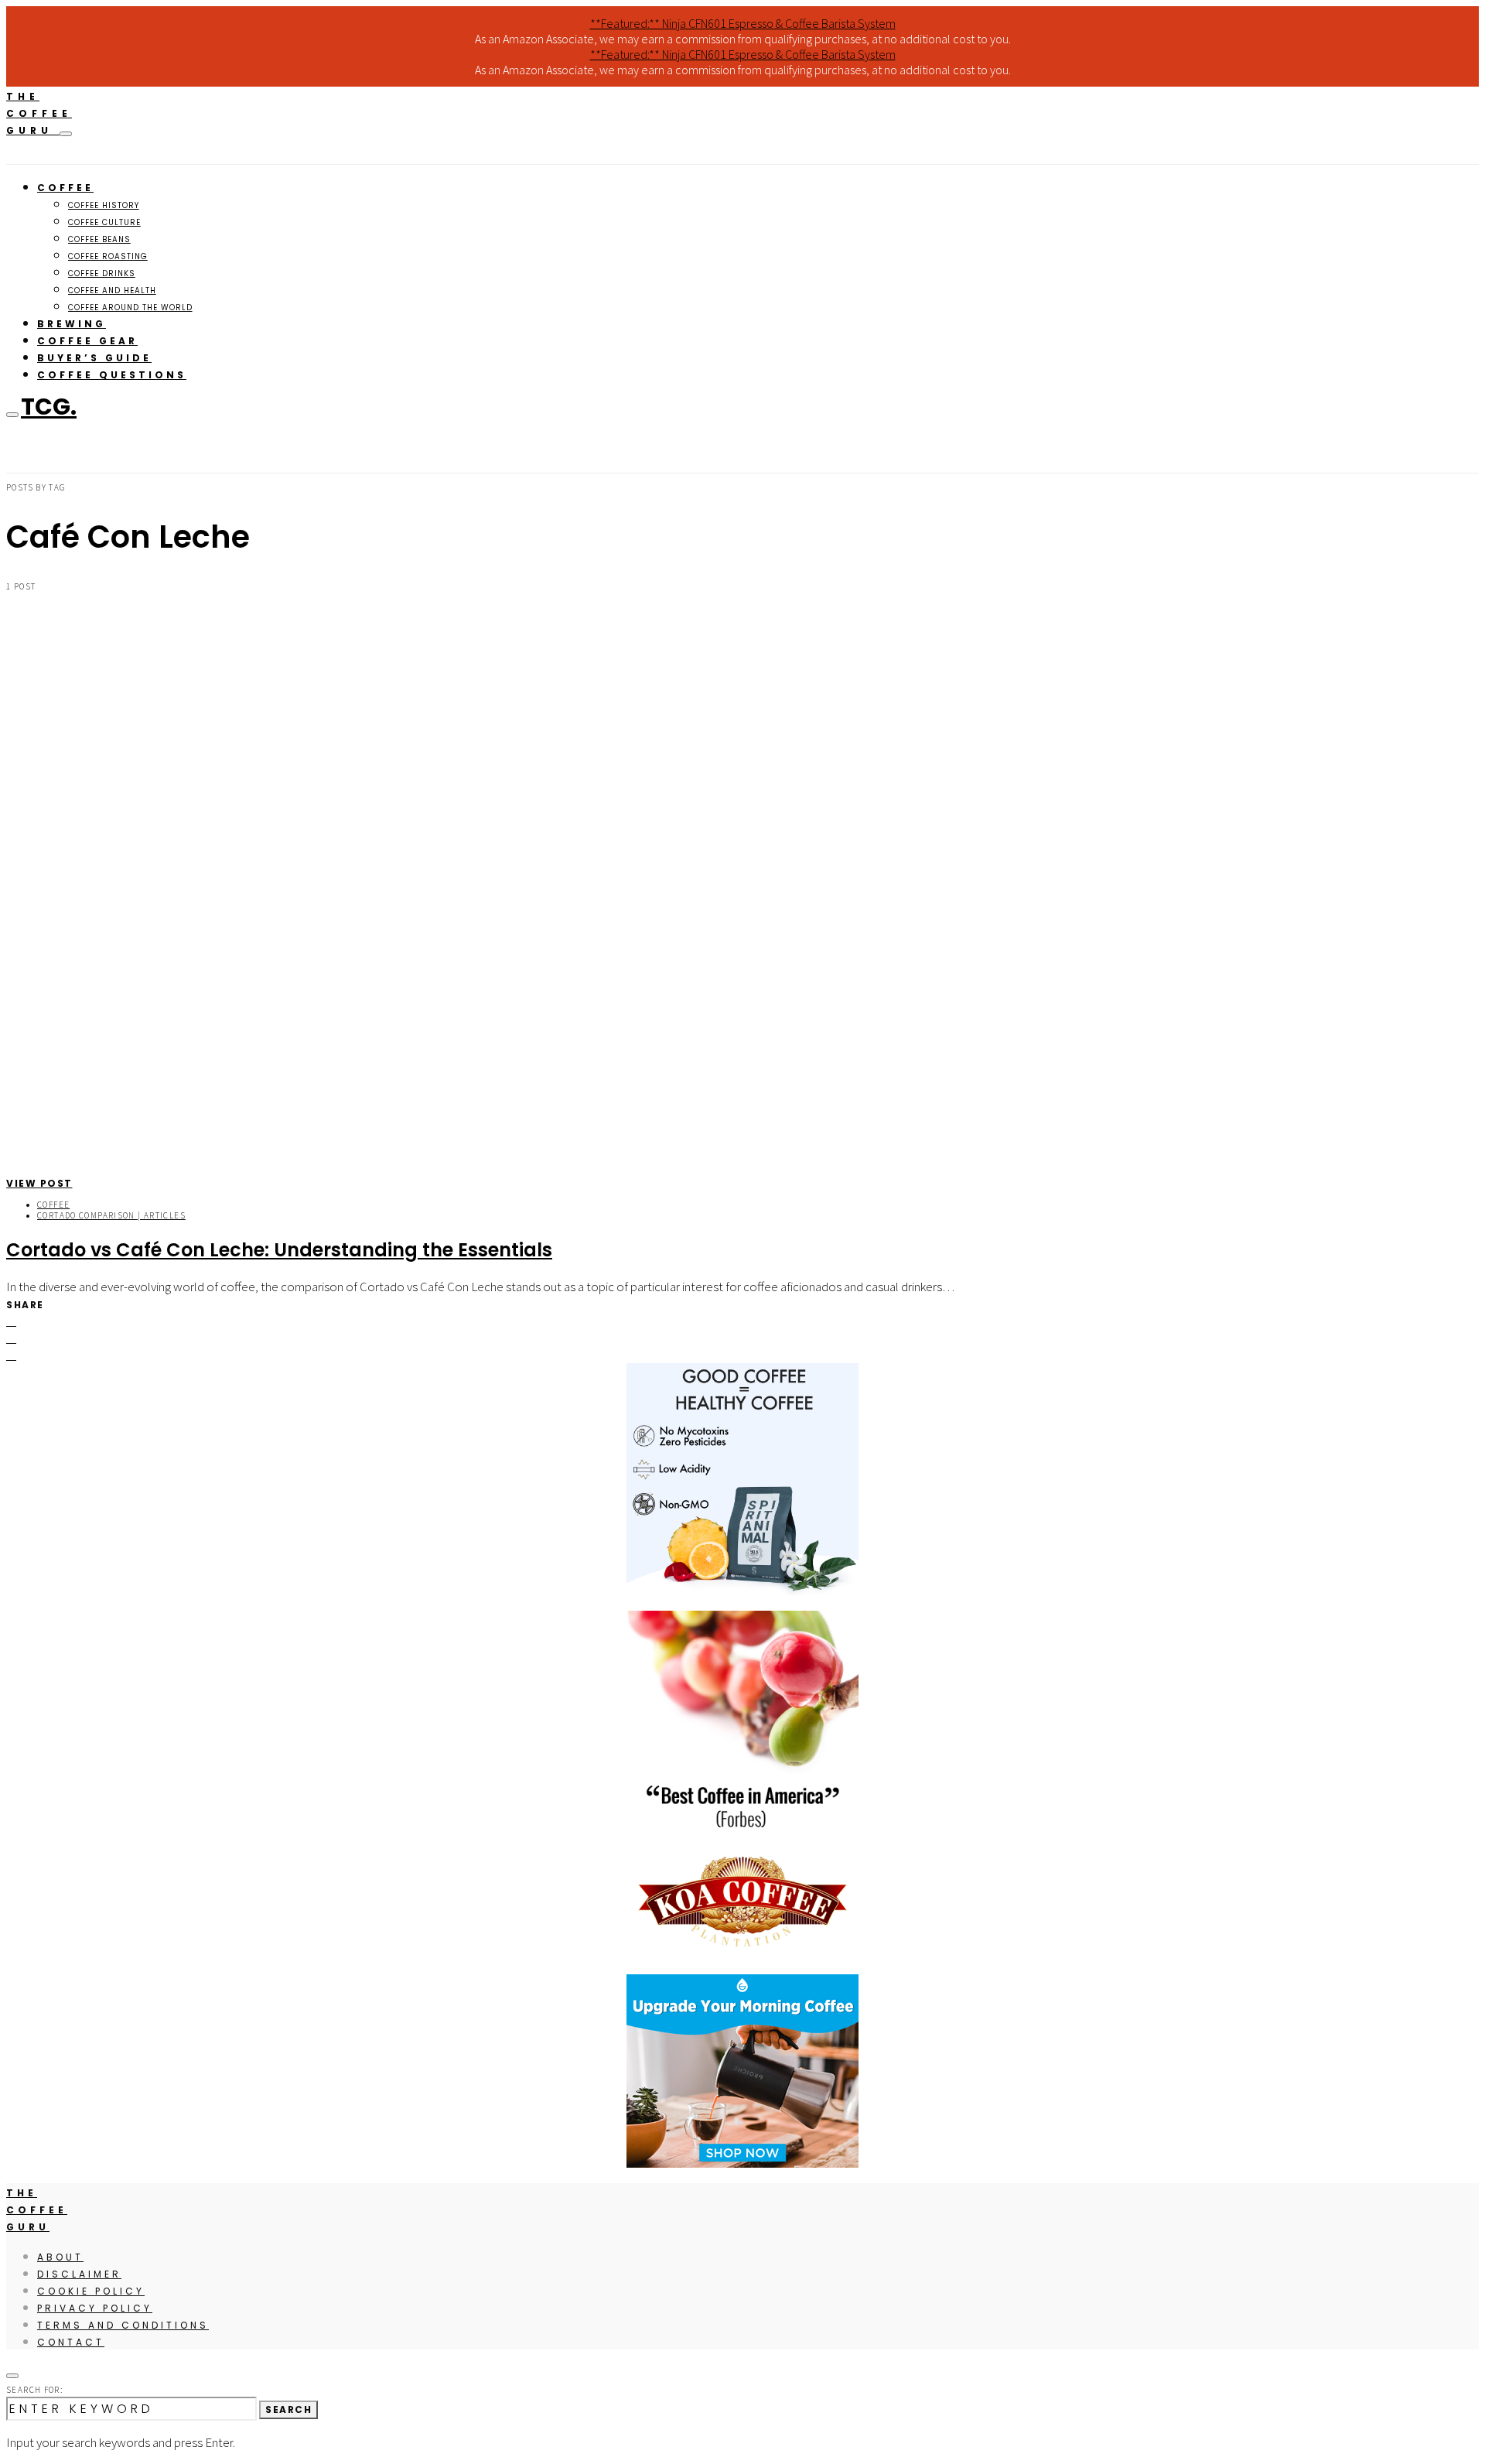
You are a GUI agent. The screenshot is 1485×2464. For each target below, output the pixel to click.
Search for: (34, 2390)
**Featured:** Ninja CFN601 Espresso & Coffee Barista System (743, 23)
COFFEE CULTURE (104, 222)
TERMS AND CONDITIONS (123, 2325)
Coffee (53, 1205)
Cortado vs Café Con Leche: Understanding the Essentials (279, 1250)
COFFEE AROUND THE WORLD (130, 308)
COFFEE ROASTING (108, 256)
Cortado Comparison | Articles (111, 1215)
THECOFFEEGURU (39, 113)
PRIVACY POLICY (95, 2308)
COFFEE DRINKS (102, 273)
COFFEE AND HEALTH (112, 290)
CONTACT (71, 2342)
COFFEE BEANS (99, 239)
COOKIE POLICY (91, 2291)
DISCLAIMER (79, 2274)
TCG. (49, 407)
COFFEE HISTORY (104, 205)
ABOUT (60, 2257)
